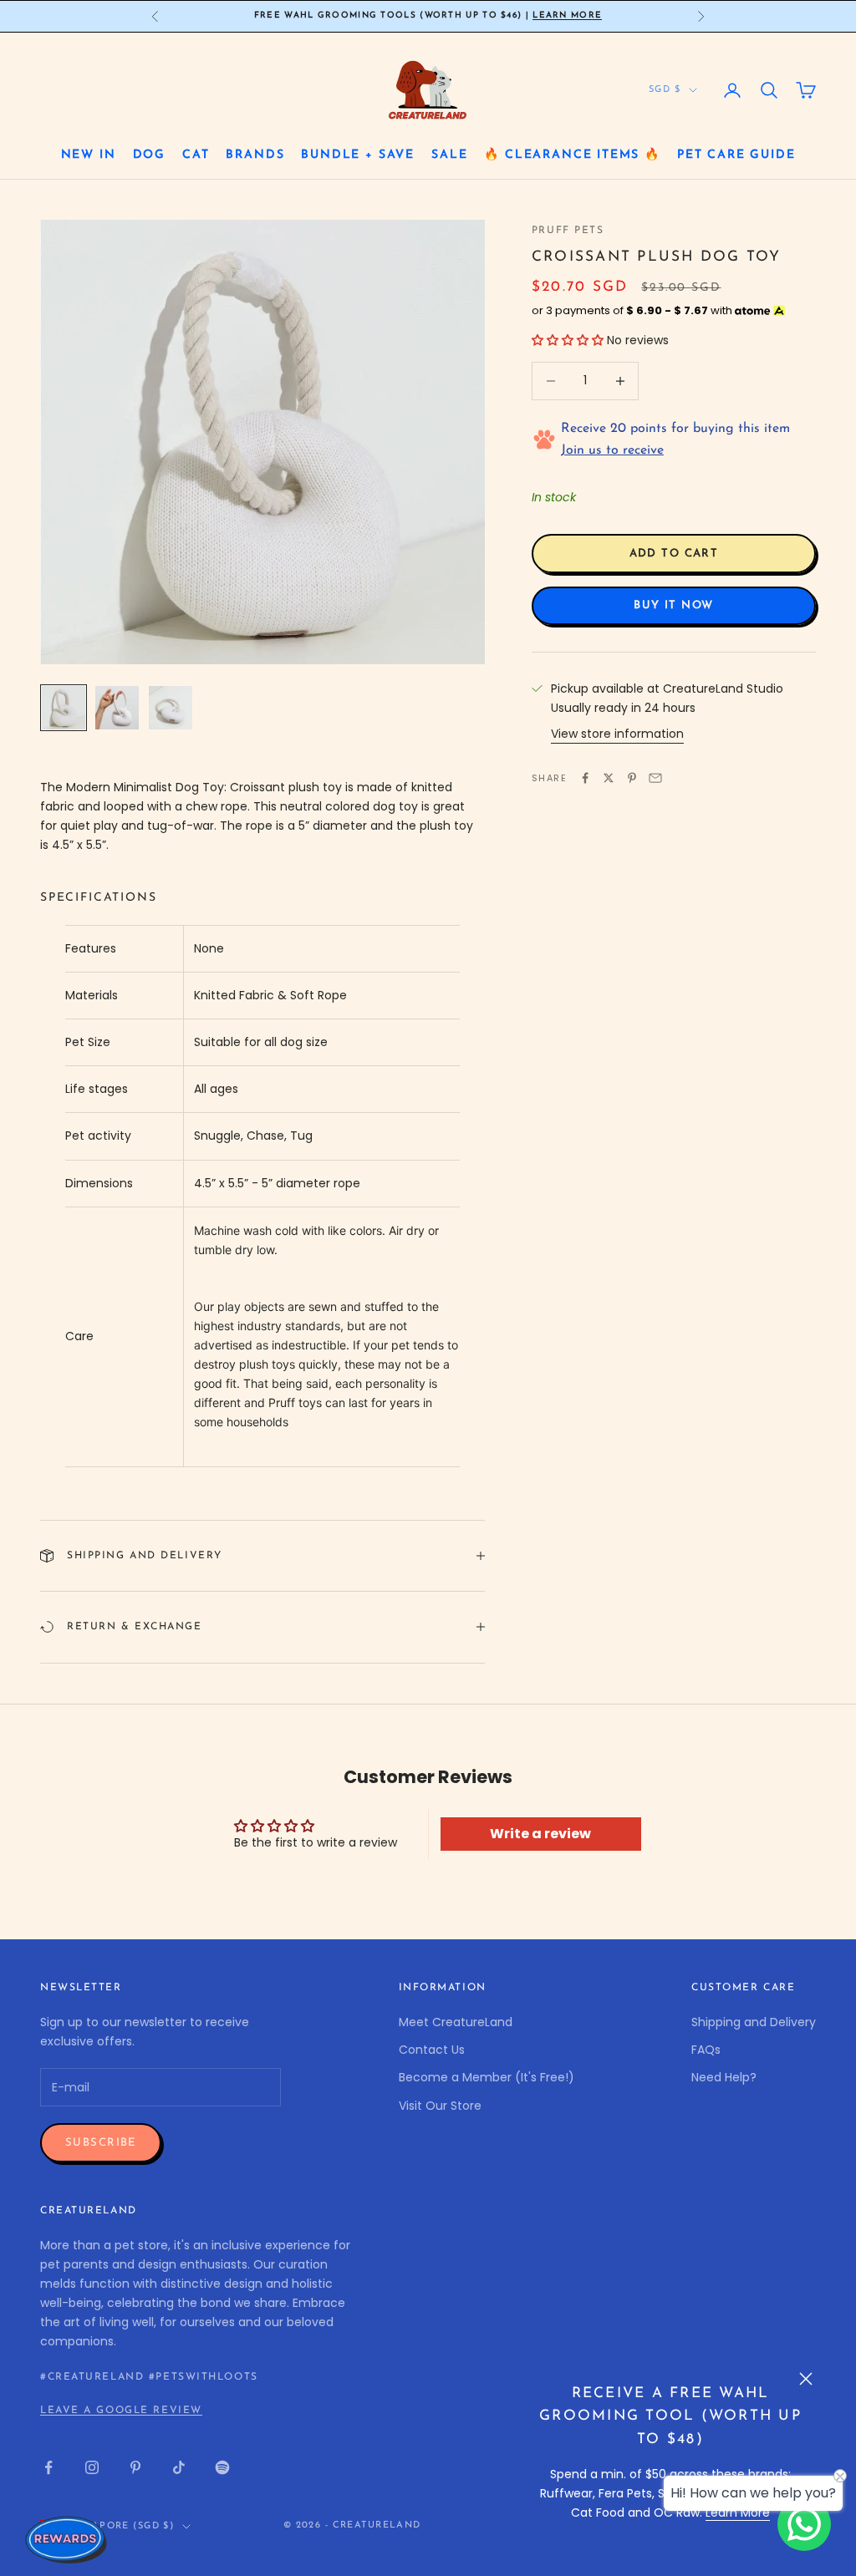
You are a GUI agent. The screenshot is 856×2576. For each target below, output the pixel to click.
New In (89, 155)
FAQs (706, 2050)
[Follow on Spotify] (222, 2467)
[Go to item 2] (117, 708)
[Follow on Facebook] (48, 2467)
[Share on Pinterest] (632, 778)
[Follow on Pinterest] (135, 2467)
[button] (568, 340)
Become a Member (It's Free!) (487, 2077)
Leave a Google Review (121, 2411)
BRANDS (255, 155)
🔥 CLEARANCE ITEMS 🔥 (572, 155)
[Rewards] (67, 2539)
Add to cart (674, 554)
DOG (149, 155)
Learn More (567, 15)
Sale (449, 155)
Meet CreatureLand (456, 2022)
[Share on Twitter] (609, 778)
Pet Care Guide (736, 155)
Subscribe (101, 2143)
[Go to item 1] (64, 708)
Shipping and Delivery (754, 2022)
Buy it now (673, 605)
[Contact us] (804, 2524)
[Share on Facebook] (585, 778)
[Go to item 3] (171, 708)
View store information (617, 734)
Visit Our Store (440, 2106)
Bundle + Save (358, 155)
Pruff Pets (568, 231)
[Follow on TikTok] (179, 2467)
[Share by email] (655, 778)
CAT (196, 155)
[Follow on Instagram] (92, 2467)
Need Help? (724, 2077)
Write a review (540, 1834)
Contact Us (432, 2050)
